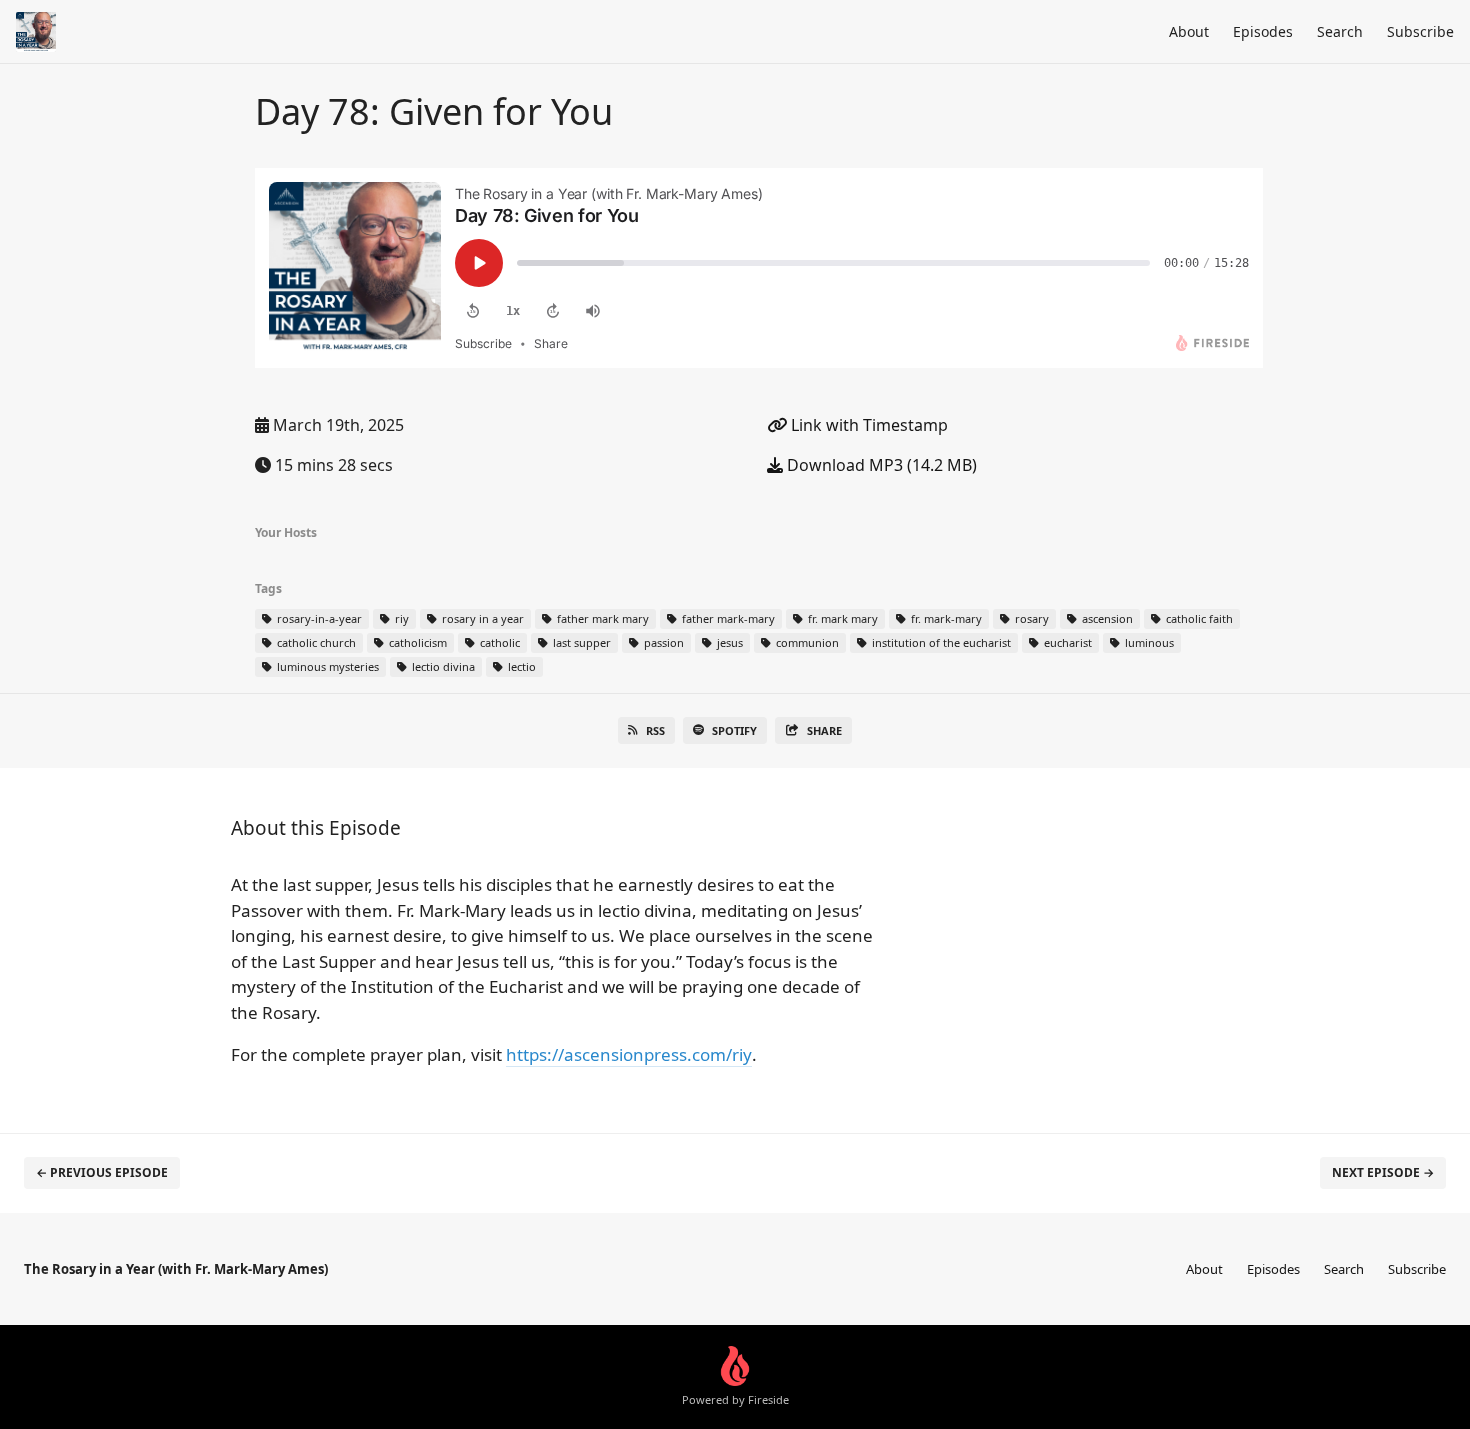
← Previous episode (102, 1172)
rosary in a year (481, 618)
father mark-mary (727, 618)
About (1189, 31)
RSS (655, 730)
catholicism (416, 642)
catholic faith (1198, 618)
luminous (1148, 642)
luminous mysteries (326, 666)
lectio (520, 666)
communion (806, 642)
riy (400, 618)
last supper (580, 642)
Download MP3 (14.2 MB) (880, 465)
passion (662, 642)
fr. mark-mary (945, 618)
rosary (1030, 618)
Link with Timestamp (867, 425)
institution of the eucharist (940, 642)
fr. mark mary (841, 618)
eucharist (1066, 642)
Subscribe (1420, 31)
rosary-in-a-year (318, 618)
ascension (1106, 618)
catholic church (315, 642)
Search (1340, 31)
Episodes (1263, 31)
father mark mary (601, 618)
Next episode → (1383, 1172)
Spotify (734, 730)
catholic (498, 642)
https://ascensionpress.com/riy (629, 1054)
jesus (728, 642)
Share (824, 730)
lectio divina (442, 666)
